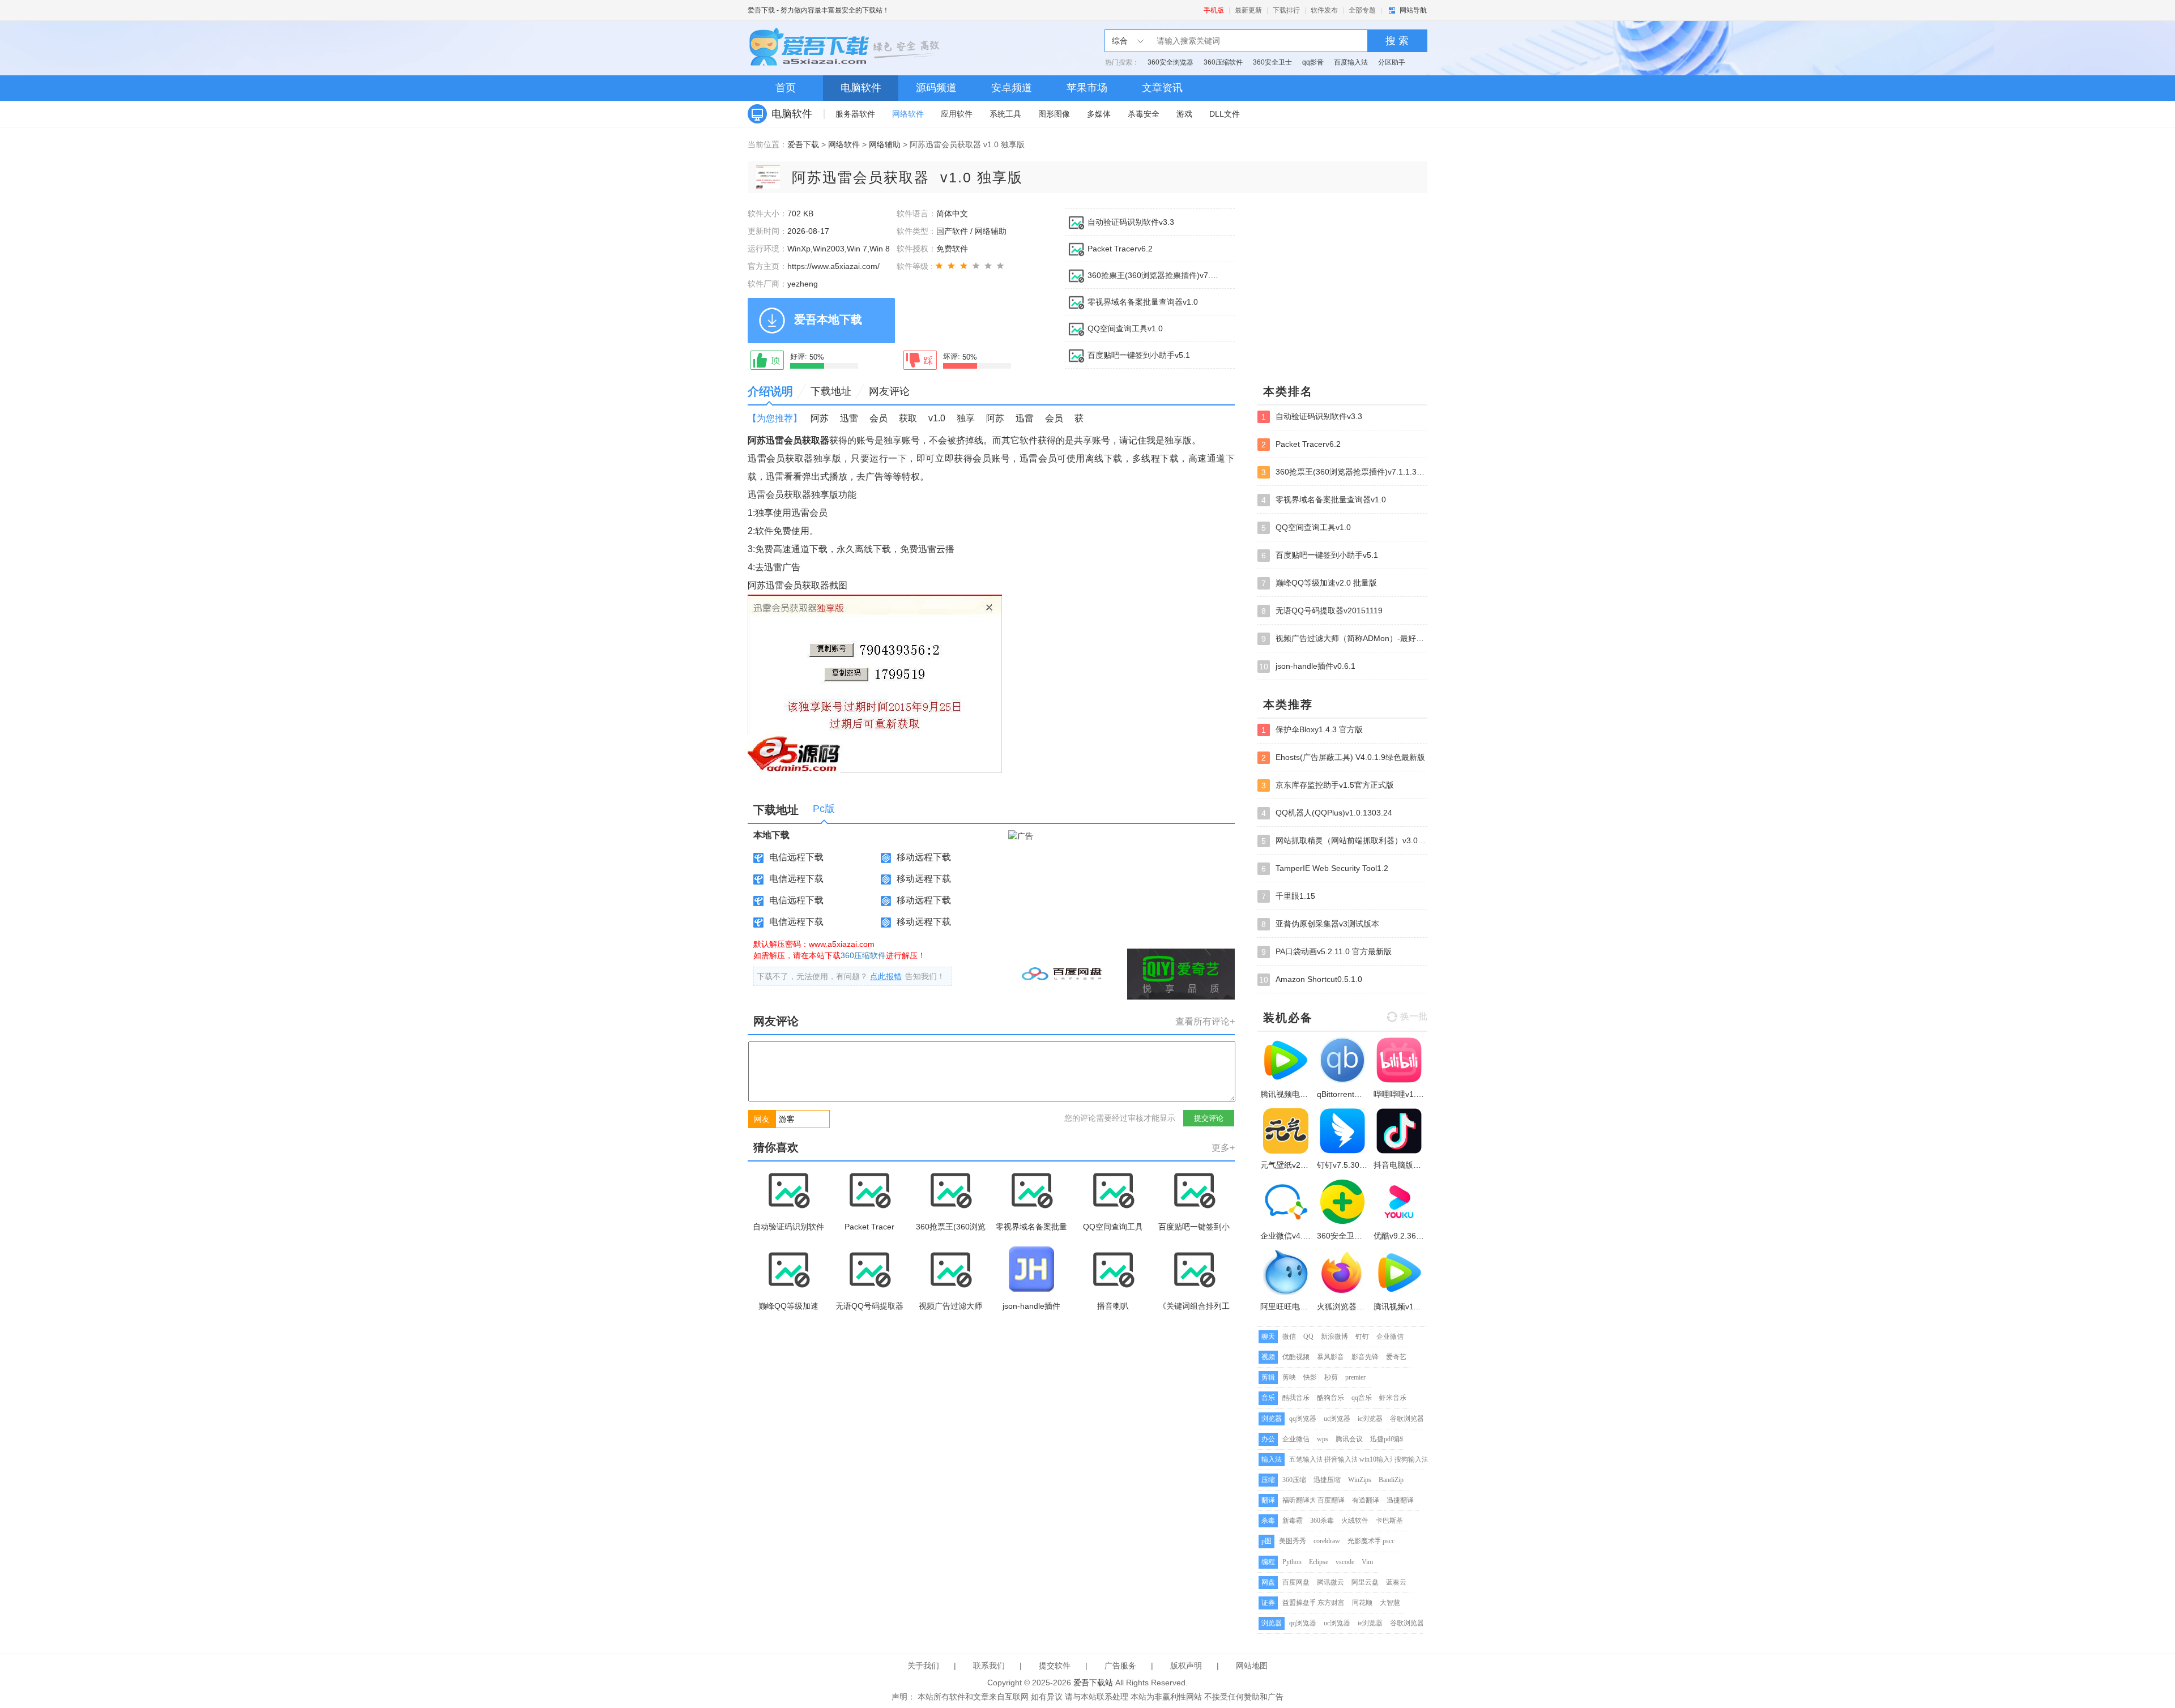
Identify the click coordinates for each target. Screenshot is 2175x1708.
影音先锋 (1365, 1357)
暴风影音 (1330, 1357)
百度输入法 (1351, 62)
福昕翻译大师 (1303, 1500)
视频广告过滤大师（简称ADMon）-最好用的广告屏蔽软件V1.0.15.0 (1344, 639)
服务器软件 (855, 114)
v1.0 (937, 418)
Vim (1367, 1562)
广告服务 (1120, 1666)
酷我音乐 (1296, 1398)
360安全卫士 (1272, 62)
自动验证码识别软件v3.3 (1131, 222)
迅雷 (849, 418)
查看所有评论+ (1205, 1021)
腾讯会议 (1349, 1439)
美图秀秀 (1293, 1541)
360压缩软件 (1223, 62)
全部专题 (1362, 10)
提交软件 (1055, 1666)
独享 (966, 418)
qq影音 (1313, 62)
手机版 (1214, 10)
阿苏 (820, 418)
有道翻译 (1366, 1500)
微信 (1289, 1336)
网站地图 (1252, 1666)
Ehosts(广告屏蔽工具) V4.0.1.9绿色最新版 (1343, 757)
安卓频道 (1012, 88)
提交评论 (1209, 1118)
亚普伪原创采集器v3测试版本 (1320, 924)
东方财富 (1331, 1603)
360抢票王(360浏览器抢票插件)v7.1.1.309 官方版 (1154, 275)
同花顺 (1362, 1603)
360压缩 (1294, 1480)
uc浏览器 (1337, 1419)
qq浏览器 (1303, 1419)
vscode (1345, 1562)
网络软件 (908, 114)
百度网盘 (1296, 1582)
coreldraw (1327, 1541)
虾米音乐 (1393, 1398)
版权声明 (1186, 1666)
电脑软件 (861, 88)
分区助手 (1392, 62)
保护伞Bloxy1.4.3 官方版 (1312, 730)
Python (1292, 1562)
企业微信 (1390, 1336)
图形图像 (1054, 114)
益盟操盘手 (1299, 1603)
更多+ (1223, 1148)
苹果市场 (1087, 88)
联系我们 (989, 1666)
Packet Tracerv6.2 (1120, 249)
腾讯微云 (1330, 1582)
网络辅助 (885, 144)
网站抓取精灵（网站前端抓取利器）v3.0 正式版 (1344, 841)
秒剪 (1331, 1377)
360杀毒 (1322, 1521)
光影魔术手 (1364, 1541)
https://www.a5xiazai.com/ (833, 266)
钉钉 (1362, 1336)
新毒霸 (1293, 1521)
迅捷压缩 (1327, 1480)
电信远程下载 (796, 857)
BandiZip (1391, 1480)
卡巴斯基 (1389, 1521)
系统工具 (1005, 114)
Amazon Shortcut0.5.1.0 (1311, 979)
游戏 (1184, 114)
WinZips (1360, 1480)
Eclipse (1319, 1562)
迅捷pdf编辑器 (1392, 1439)
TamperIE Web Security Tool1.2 (1325, 868)
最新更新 (1248, 10)
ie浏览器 (1370, 1419)
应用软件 (957, 114)
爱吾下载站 (847, 48)
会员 (878, 418)
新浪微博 (1334, 1336)
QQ (1308, 1336)
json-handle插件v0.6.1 (1307, 666)
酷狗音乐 (1330, 1398)
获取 (908, 418)
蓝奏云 (1396, 1582)
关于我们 (923, 1666)
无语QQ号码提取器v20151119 (1322, 611)
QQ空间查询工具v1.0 (1125, 328)
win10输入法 (1378, 1459)
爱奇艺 (1396, 1357)
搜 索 (1397, 41)
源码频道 (936, 88)
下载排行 (1286, 10)
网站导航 (1413, 10)
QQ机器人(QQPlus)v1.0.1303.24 (1327, 813)
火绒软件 (1355, 1521)
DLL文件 (1225, 114)
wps (1323, 1439)
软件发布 (1324, 10)
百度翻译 (1331, 1500)
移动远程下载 (924, 857)
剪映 (1289, 1377)
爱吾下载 (761, 10)
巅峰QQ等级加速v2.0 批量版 (1319, 583)
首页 (786, 88)
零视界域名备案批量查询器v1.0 (1143, 302)
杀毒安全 (1144, 114)
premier (1355, 1377)
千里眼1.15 (1288, 896)
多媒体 (1099, 114)
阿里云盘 (1365, 1582)
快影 (1310, 1377)
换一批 (1414, 1016)
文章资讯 (1162, 88)
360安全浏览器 (1170, 62)
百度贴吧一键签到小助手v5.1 (1139, 355)
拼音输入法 (1341, 1459)
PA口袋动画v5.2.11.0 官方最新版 (1327, 952)
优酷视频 (1296, 1357)
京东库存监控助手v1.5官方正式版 (1328, 785)
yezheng (803, 284)
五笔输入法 (1306, 1459)
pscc (1389, 1541)
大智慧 (1390, 1603)
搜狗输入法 (1411, 1459)
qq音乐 (1362, 1398)
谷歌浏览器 (1407, 1419)
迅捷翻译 (1400, 1500)
